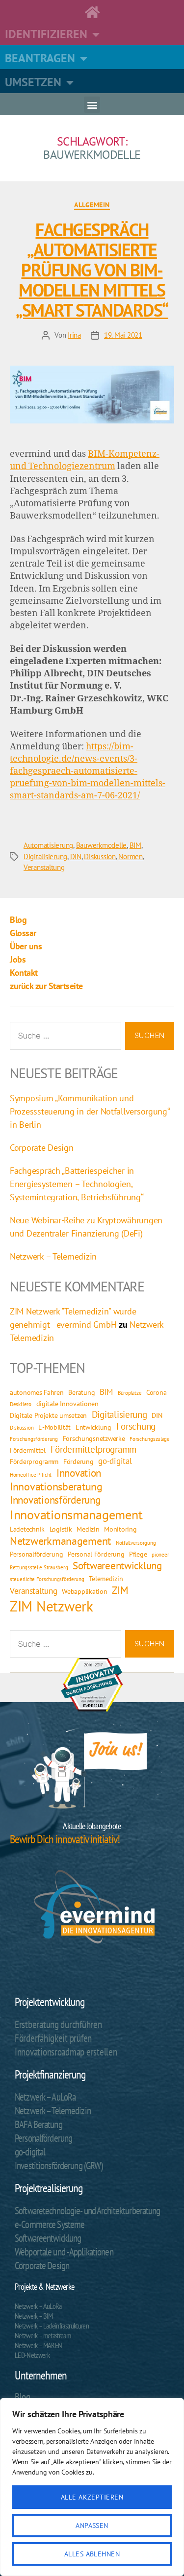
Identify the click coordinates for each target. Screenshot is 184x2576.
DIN (76, 856)
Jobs (18, 959)
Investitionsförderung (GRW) (59, 2166)
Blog (18, 920)
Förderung (79, 1461)
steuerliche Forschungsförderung (47, 1579)
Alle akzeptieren (92, 2497)
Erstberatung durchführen (58, 2024)
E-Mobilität (54, 1427)
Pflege (138, 1554)
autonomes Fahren (37, 1392)
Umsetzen (33, 82)
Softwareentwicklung (117, 1566)
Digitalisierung (45, 856)
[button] (92, 105)
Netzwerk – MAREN (38, 2345)
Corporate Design (42, 1148)
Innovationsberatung (56, 1486)
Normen (130, 856)
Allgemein (92, 205)
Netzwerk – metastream (43, 2335)
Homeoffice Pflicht (31, 1475)
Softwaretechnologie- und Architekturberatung (88, 2211)
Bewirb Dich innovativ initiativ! (65, 1839)
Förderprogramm (34, 1461)
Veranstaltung (44, 867)
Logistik (61, 1529)
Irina (74, 335)
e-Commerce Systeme (50, 2224)
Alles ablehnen (92, 2554)
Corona (156, 1392)
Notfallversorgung (136, 1543)
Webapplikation (84, 1591)
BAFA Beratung (39, 2124)
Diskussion (100, 856)
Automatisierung (48, 845)
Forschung (136, 1426)
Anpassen (92, 2526)
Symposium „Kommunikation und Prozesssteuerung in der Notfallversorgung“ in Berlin (90, 1111)
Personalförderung (36, 1554)
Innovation (79, 1473)
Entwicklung (93, 1427)
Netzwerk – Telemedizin (53, 1256)
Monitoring (120, 1529)
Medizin (88, 1529)
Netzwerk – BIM (34, 2316)
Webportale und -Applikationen (64, 2252)
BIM (135, 845)
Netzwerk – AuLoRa (45, 2097)
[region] (92, 2487)
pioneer (160, 1555)
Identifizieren (46, 34)
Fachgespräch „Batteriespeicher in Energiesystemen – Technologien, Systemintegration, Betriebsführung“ (77, 1184)
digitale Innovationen (67, 1403)
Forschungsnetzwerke (94, 1438)
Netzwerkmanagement (60, 1541)
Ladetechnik (27, 1529)
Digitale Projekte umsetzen (48, 1415)
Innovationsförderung (55, 1500)
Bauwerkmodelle (101, 845)
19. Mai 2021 (123, 335)
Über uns (26, 946)
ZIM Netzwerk (52, 1606)
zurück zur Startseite (46, 986)
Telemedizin (106, 1578)
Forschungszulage (150, 1439)
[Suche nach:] (64, 1038)
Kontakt (24, 973)
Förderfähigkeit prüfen (53, 2038)
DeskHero (21, 1404)
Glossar (23, 933)
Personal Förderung (96, 1554)
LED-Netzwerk (32, 2355)
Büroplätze (130, 1393)
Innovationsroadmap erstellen (66, 2052)
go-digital (115, 1461)
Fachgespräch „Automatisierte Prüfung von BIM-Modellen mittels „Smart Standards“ (92, 270)
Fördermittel (28, 1450)
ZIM (120, 1590)
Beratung (81, 1392)
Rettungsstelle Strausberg (39, 1567)
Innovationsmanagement (76, 1515)
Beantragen (40, 58)
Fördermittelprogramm (94, 1449)
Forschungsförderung (34, 1439)
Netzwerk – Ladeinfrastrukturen (52, 2326)
